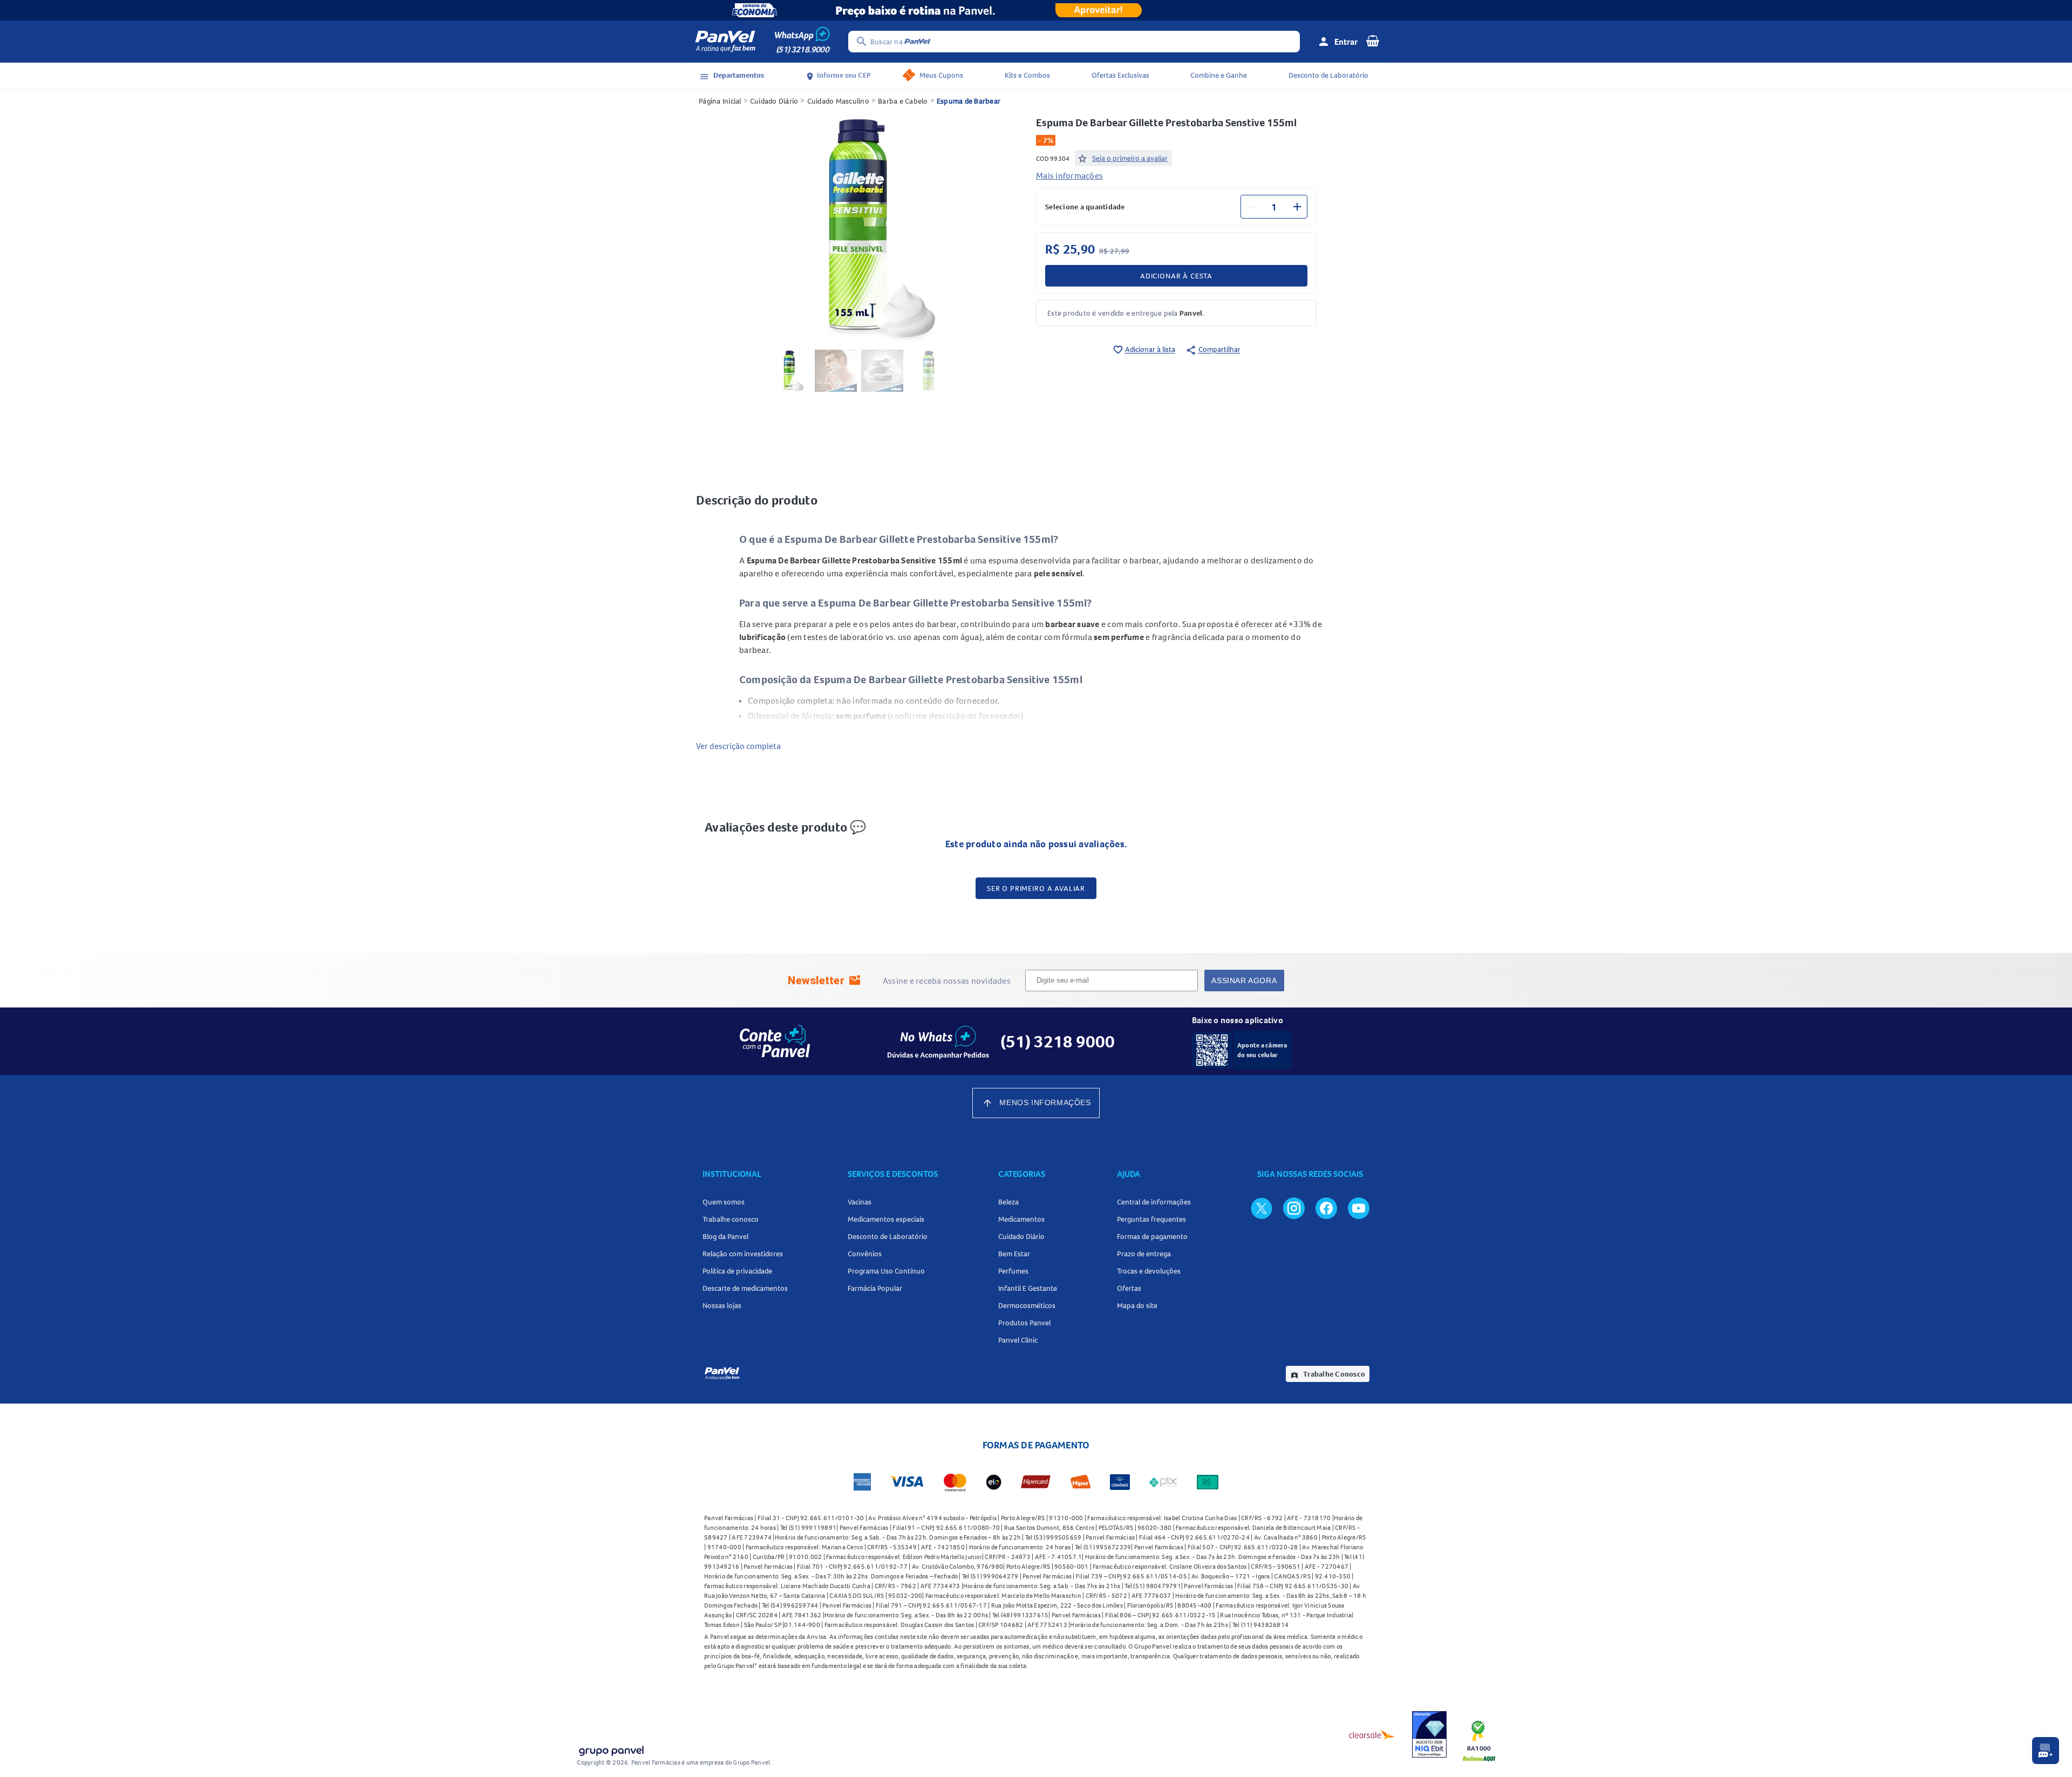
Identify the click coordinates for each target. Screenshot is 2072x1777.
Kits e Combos (1027, 75)
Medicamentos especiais (886, 1219)
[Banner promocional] (1036, 10)
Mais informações (1069, 175)
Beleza (1008, 1202)
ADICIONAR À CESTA (1176, 276)
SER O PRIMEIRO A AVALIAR (1036, 888)
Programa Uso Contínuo (886, 1271)
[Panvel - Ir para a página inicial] (725, 42)
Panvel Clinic (1018, 1340)
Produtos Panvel (1024, 1323)
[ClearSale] (1372, 1734)
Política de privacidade (737, 1271)
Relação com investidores (743, 1254)
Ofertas (1129, 1288)
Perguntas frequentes (1151, 1219)
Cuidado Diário (774, 101)
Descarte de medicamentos (745, 1288)
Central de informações (1154, 1202)
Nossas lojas (722, 1305)
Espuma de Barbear (969, 101)
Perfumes (1013, 1271)
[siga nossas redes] (1262, 1208)
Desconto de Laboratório (1328, 75)
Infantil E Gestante (1028, 1288)
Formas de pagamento (1152, 1236)
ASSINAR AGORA (1244, 981)
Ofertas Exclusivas (1120, 75)
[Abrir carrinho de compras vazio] (1373, 40)
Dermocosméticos (1027, 1305)
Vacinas (860, 1202)
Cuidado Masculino (838, 101)
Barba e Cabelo (903, 101)
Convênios (865, 1254)
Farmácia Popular (875, 1288)
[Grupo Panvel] (611, 1749)
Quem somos (724, 1202)
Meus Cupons (941, 75)
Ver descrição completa (738, 746)
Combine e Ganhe (1219, 75)
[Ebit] (1429, 1734)
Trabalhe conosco (731, 1219)
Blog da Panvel (725, 1236)
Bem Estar (1014, 1254)
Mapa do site (1137, 1305)
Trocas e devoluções (1149, 1271)
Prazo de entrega (1144, 1254)
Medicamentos (1021, 1219)
